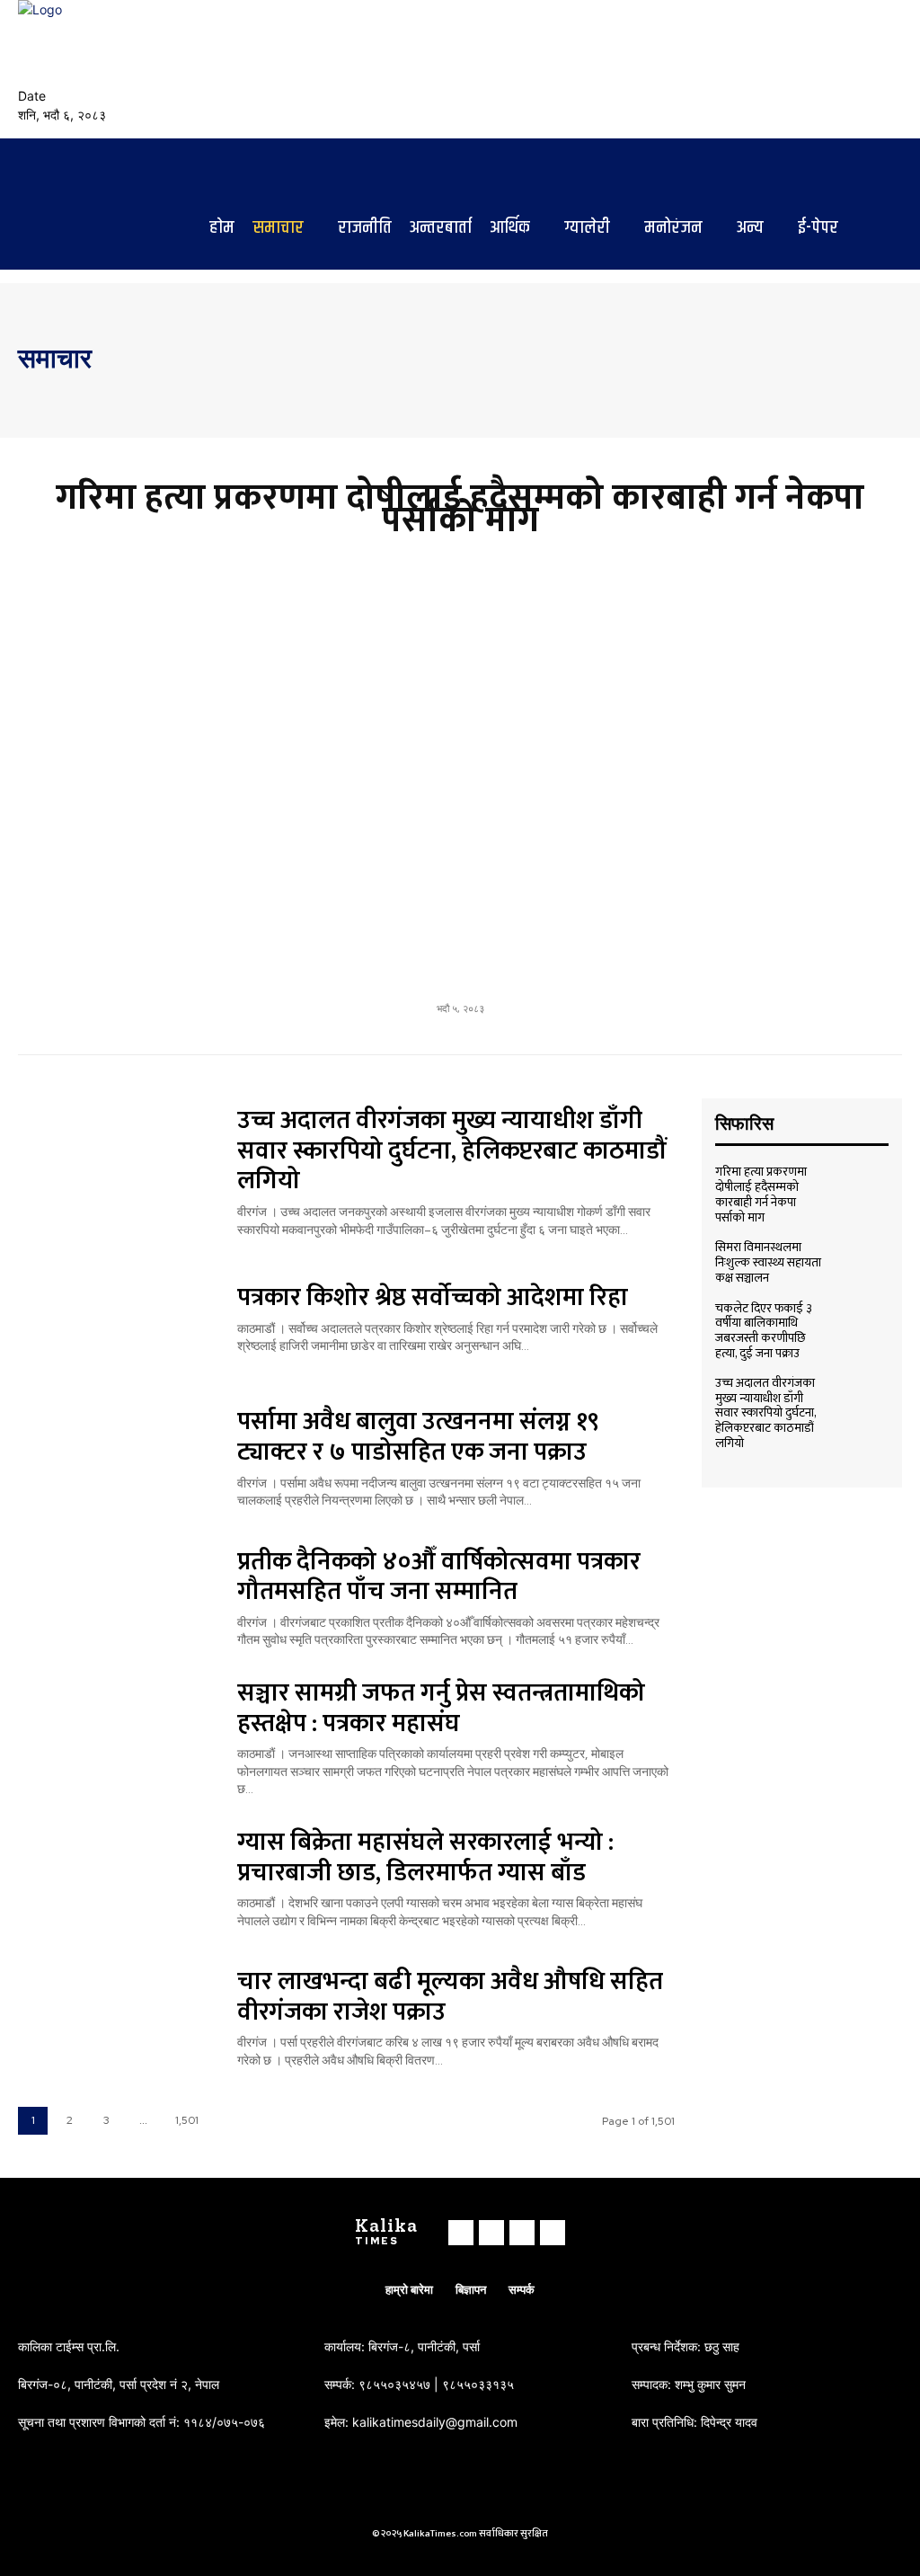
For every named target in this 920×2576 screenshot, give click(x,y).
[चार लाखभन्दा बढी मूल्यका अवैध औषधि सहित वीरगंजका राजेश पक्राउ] (116, 2014)
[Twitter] (870, 69)
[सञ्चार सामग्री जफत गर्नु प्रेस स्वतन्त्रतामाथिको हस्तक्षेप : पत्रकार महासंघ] (116, 1734)
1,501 (187, 2120)
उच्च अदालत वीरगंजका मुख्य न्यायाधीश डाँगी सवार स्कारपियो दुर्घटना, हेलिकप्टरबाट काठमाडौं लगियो (451, 1150)
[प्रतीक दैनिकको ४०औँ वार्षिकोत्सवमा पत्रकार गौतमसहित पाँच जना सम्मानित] (116, 1594)
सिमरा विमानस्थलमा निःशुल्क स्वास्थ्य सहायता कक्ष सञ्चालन (768, 1262)
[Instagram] (848, 69)
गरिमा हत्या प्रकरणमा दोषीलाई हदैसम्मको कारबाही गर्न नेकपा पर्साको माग (460, 509)
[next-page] (230, 2121)
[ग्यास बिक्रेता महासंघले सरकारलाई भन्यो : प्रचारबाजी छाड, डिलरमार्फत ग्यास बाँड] (116, 1875)
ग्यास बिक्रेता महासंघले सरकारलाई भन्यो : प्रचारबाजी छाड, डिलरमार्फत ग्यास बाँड (425, 1857)
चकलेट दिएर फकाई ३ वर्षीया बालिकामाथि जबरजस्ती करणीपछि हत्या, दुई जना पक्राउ (764, 1331)
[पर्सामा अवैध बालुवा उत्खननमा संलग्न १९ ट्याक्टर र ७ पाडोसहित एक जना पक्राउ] (116, 1455)
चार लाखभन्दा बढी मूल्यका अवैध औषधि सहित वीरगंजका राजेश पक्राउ (450, 1997)
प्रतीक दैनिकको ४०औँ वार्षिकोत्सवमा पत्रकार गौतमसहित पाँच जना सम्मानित (439, 1577)
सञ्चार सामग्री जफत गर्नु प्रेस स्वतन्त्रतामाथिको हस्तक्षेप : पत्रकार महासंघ (441, 1708)
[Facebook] (827, 69)
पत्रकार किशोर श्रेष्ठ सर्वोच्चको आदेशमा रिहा (433, 1297)
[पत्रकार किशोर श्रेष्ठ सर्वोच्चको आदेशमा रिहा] (116, 1315)
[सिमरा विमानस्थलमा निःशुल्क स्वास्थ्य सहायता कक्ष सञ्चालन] (862, 1260)
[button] (776, 62)
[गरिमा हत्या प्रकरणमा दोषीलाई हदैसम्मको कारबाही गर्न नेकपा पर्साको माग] (460, 768)
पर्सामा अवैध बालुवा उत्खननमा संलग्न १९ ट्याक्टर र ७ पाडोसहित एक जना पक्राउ (418, 1437)
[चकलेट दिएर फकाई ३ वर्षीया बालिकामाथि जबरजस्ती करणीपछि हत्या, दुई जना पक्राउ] (862, 1322)
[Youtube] (891, 69)
